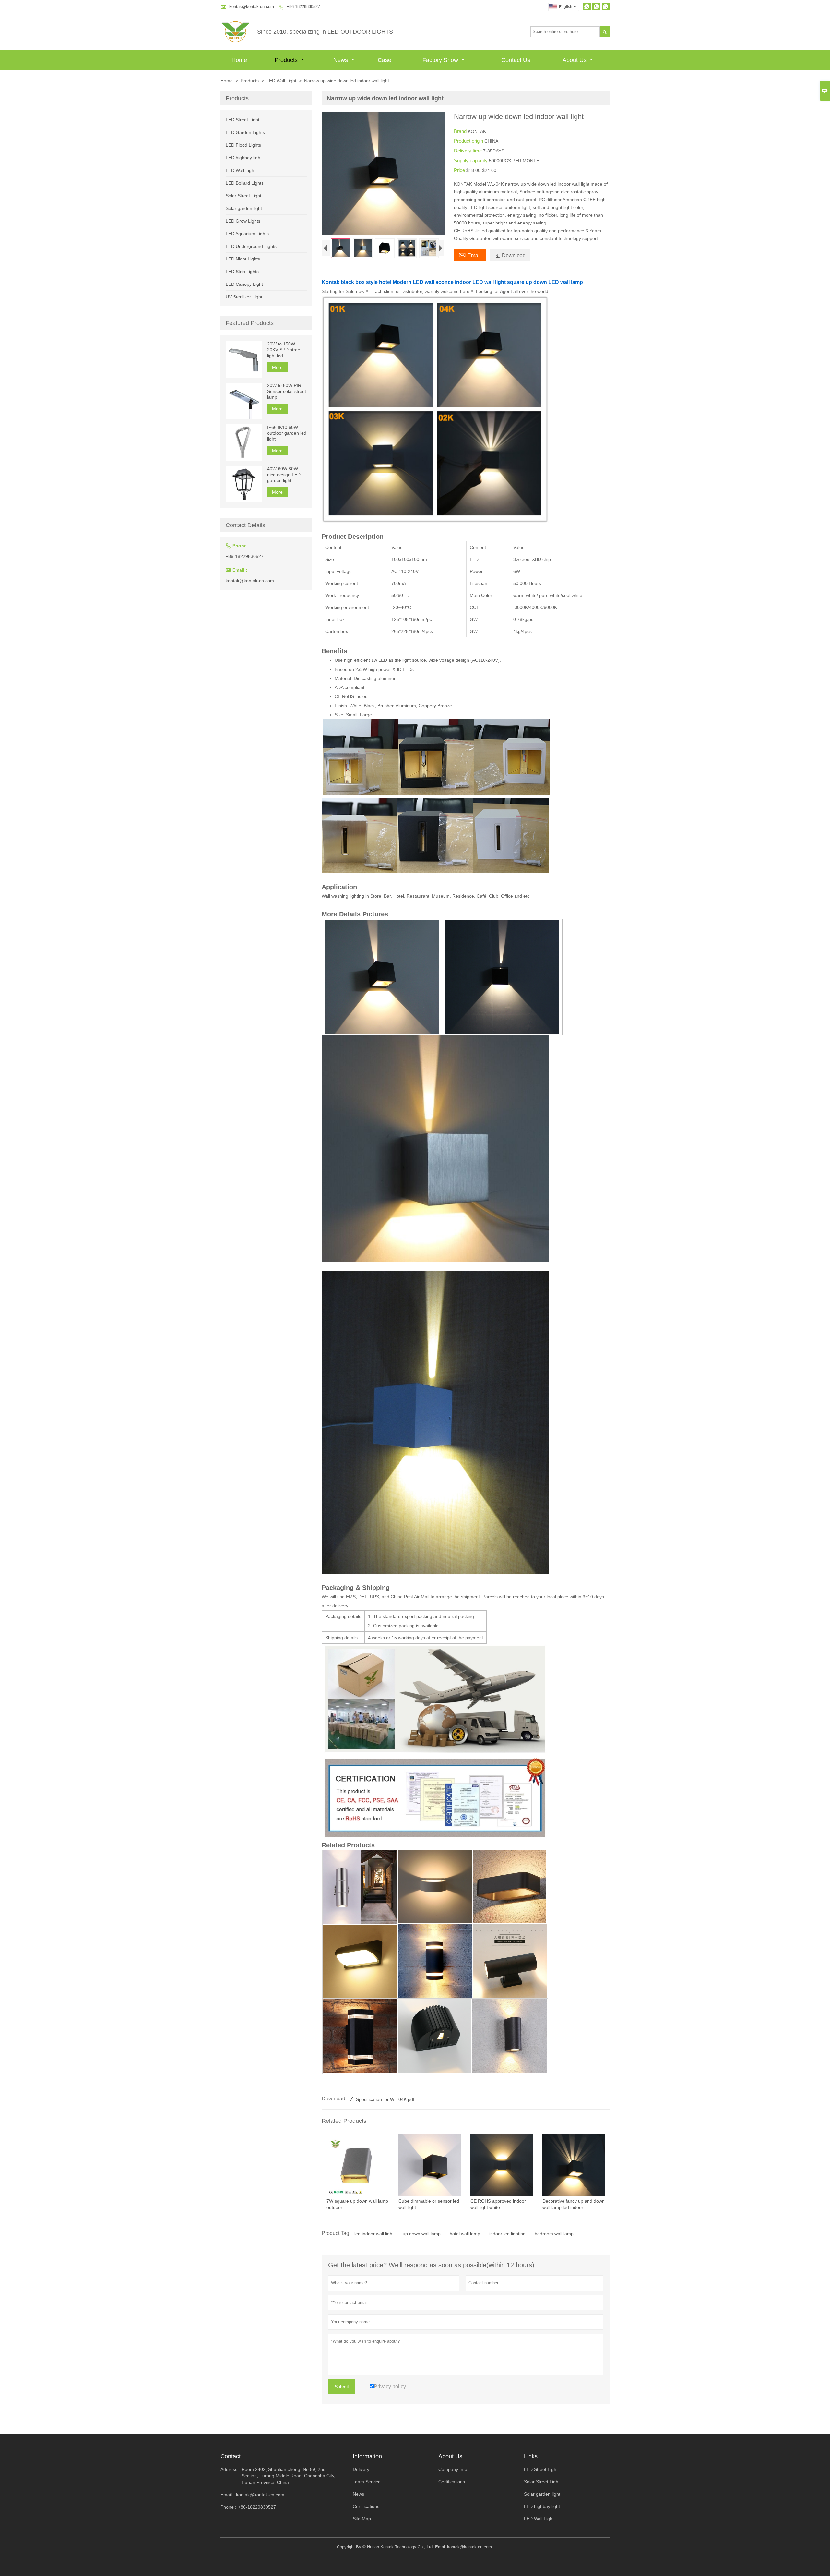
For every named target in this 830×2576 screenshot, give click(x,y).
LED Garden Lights (245, 132)
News (341, 60)
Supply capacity (471, 160)
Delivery (361, 2469)
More (277, 367)
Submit (342, 2387)
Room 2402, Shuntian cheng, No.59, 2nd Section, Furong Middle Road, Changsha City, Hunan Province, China (288, 2476)
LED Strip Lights (242, 272)
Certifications (366, 2506)
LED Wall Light (281, 81)
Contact (231, 2456)
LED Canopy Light (244, 284)
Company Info (453, 2469)
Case (385, 60)
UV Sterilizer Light (244, 297)
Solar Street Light (243, 196)
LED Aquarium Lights (247, 234)
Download (510, 255)
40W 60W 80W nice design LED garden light (284, 475)
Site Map (362, 2519)
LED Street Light (243, 120)
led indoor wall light (374, 2234)
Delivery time (468, 151)
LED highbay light (244, 158)
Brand (461, 131)
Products (287, 60)
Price (460, 170)
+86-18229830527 (303, 7)
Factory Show (441, 60)
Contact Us (516, 60)
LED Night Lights (243, 259)
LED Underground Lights (251, 246)
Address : (230, 2469)
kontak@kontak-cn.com (252, 7)
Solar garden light (244, 208)
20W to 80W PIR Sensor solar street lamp (287, 392)
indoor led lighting (507, 2234)
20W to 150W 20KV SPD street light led (284, 350)
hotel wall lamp (465, 2234)
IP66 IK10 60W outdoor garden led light (287, 433)
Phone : (228, 2507)
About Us (575, 60)
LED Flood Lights (243, 145)
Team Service (367, 2482)
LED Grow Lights (243, 221)
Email (470, 255)
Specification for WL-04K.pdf (382, 2099)
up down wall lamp (422, 2234)
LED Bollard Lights (245, 183)
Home (239, 60)
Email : (227, 2495)
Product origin (469, 141)
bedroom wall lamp (554, 2234)
